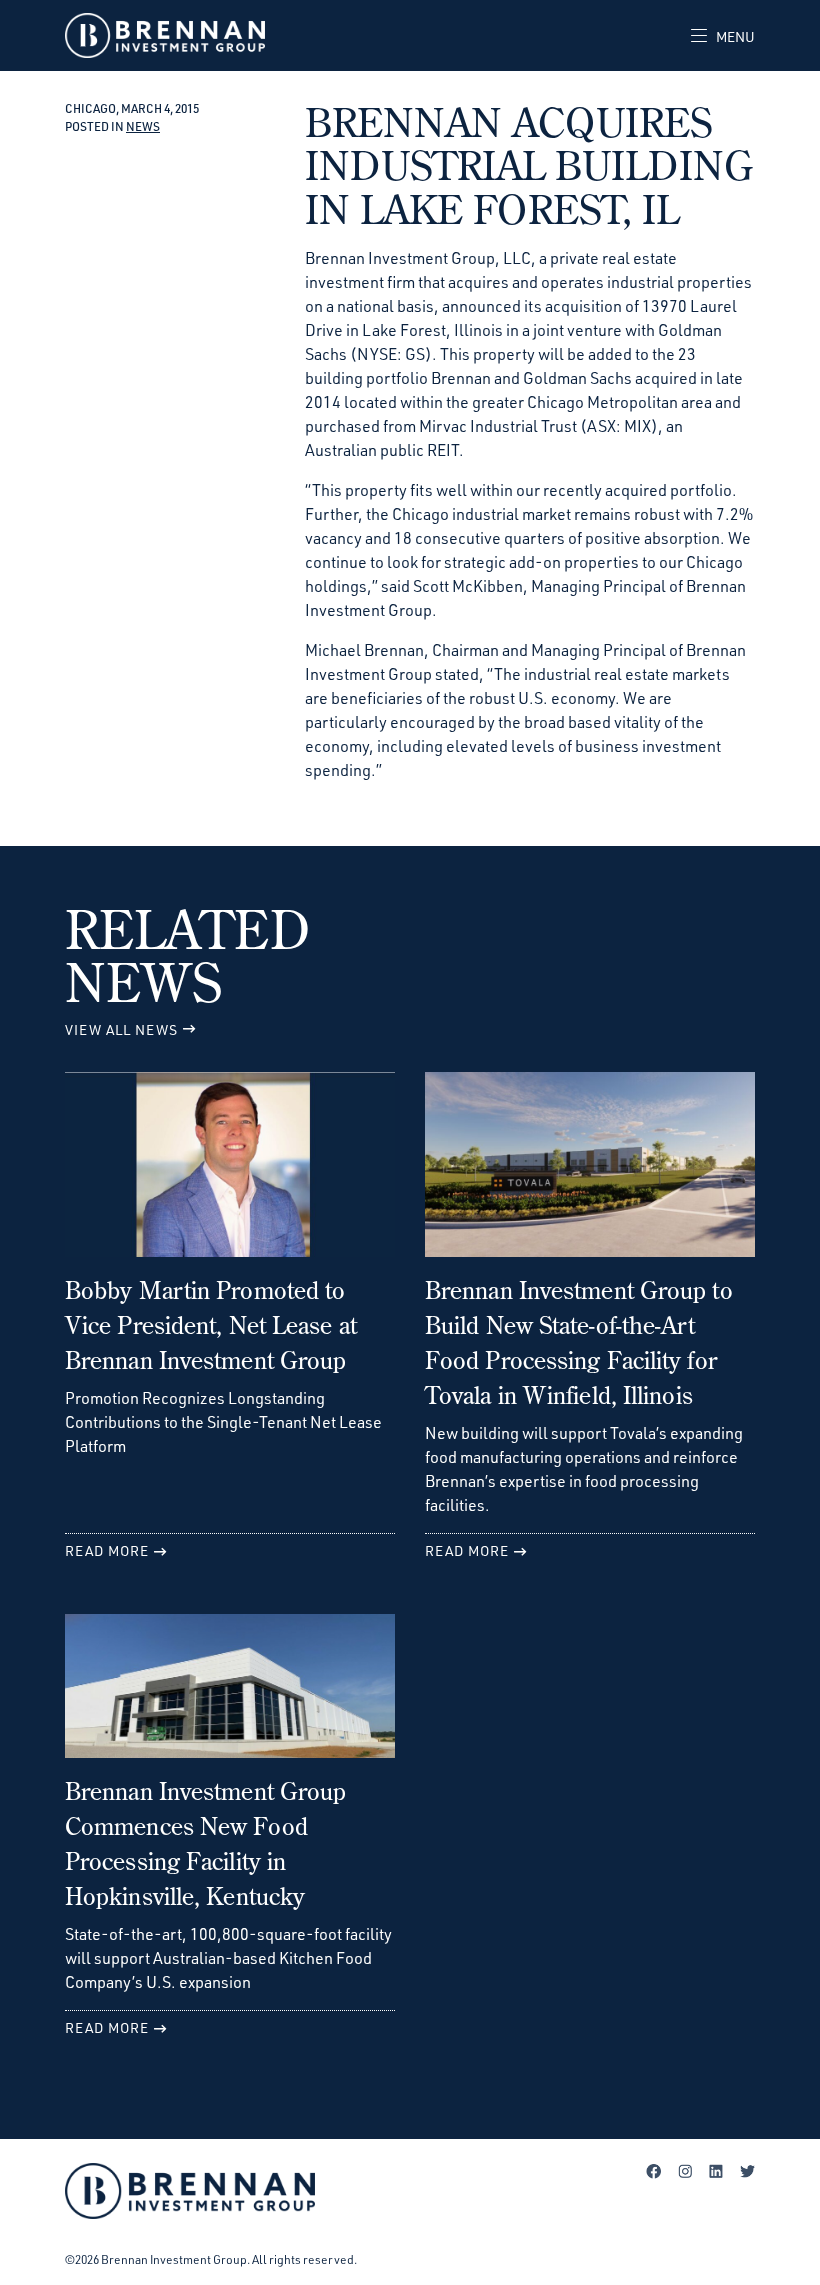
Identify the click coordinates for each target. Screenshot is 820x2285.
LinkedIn (716, 2171)
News (143, 126)
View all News (121, 1029)
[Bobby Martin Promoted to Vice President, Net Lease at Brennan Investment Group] (230, 1173)
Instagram (685, 2171)
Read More (107, 1550)
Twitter (747, 2171)
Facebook (654, 2171)
